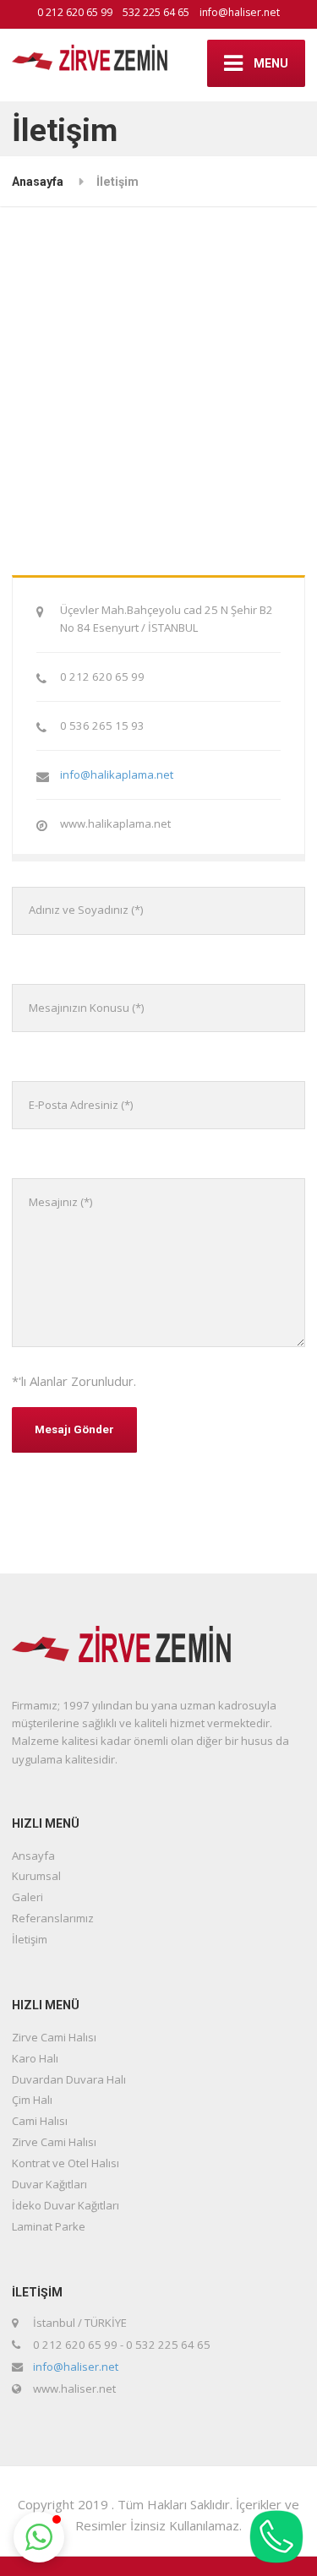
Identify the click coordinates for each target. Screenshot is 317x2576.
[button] (39, 2537)
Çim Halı (32, 2100)
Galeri (27, 1897)
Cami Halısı (40, 2121)
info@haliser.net (240, 12)
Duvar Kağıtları (49, 2184)
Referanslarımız (53, 1918)
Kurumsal (36, 1876)
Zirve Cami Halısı (54, 2037)
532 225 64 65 (156, 12)
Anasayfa (38, 182)
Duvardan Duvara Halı (69, 2079)
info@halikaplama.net (117, 774)
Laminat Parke (49, 2226)
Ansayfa (33, 1856)
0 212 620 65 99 (75, 12)
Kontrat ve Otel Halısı (66, 2163)
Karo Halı (35, 2058)
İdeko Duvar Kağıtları (66, 2205)
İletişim (30, 1939)
